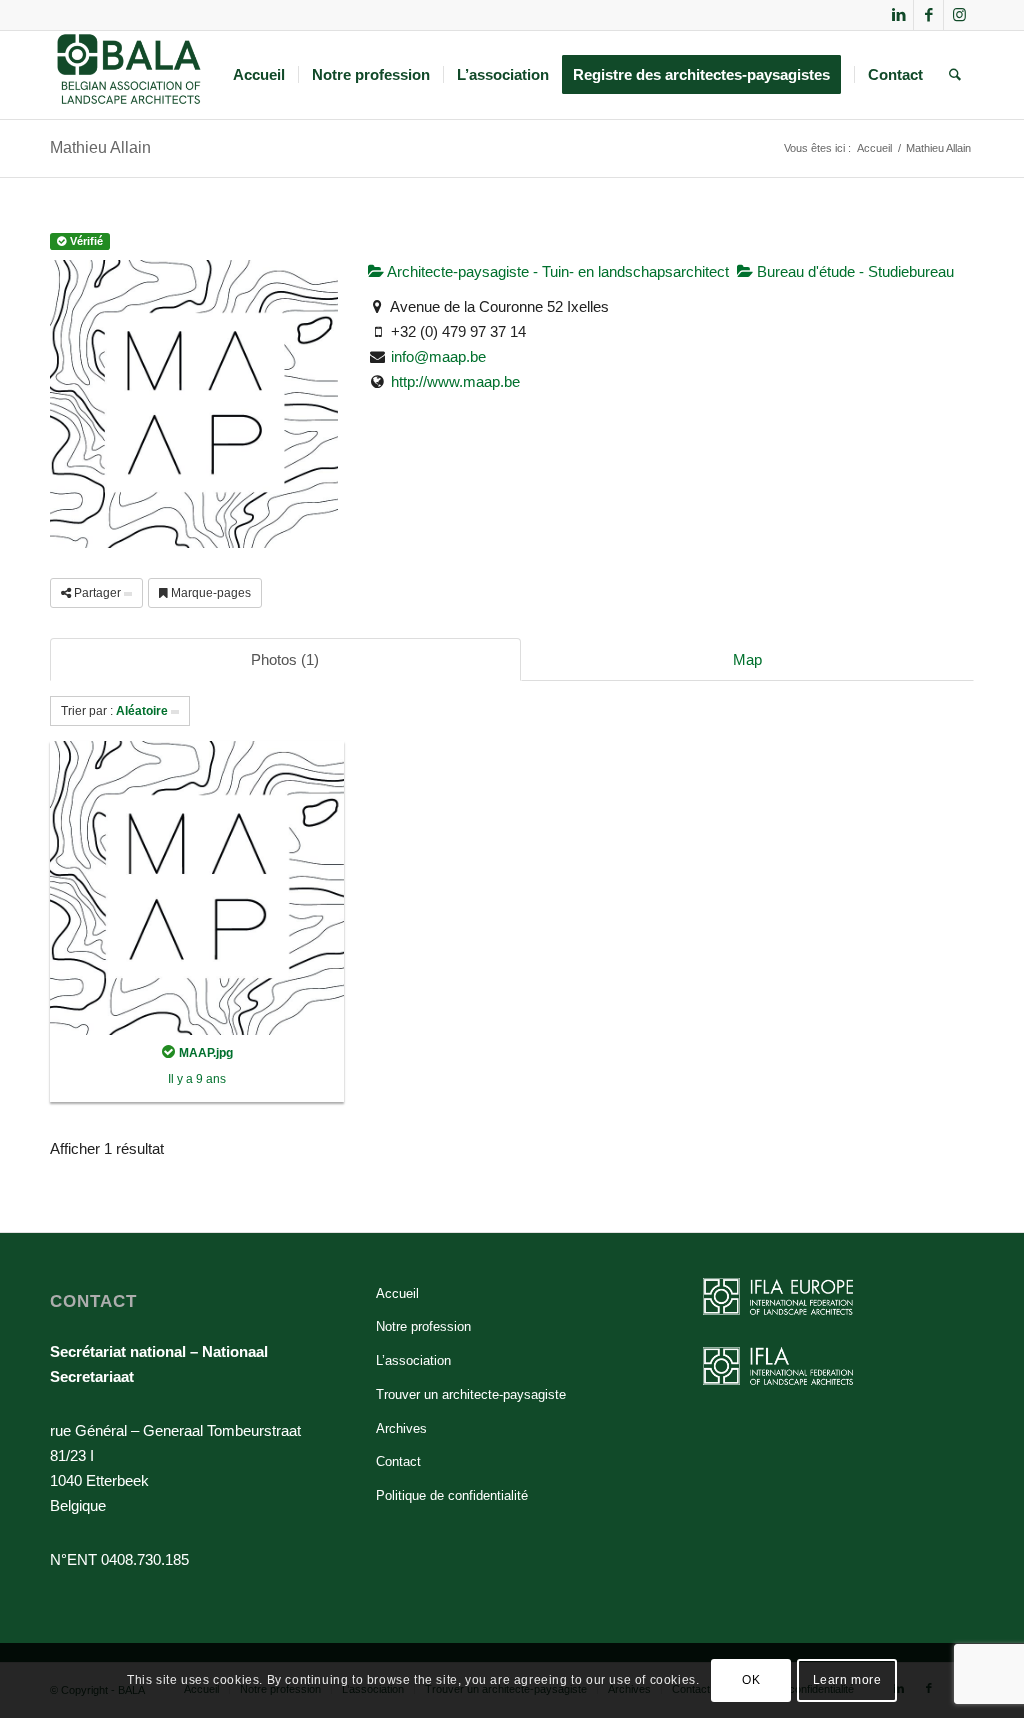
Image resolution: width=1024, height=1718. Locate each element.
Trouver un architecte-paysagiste (471, 1394)
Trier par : (114, 711)
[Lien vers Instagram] (959, 15)
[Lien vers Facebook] (928, 15)
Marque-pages (209, 593)
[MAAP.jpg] (197, 886)
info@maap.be (438, 356)
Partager (97, 593)
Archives (401, 1428)
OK (751, 1680)
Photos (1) (285, 659)
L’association (413, 1360)
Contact (398, 1461)
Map (747, 659)
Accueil (397, 1293)
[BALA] (129, 75)
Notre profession (423, 1326)
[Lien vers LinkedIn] (898, 15)
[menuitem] (259, 75)
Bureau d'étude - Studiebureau (853, 271)
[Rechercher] (955, 75)
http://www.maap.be (455, 381)
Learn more (847, 1680)
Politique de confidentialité (452, 1495)
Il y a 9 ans (197, 1079)
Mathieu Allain (100, 147)
